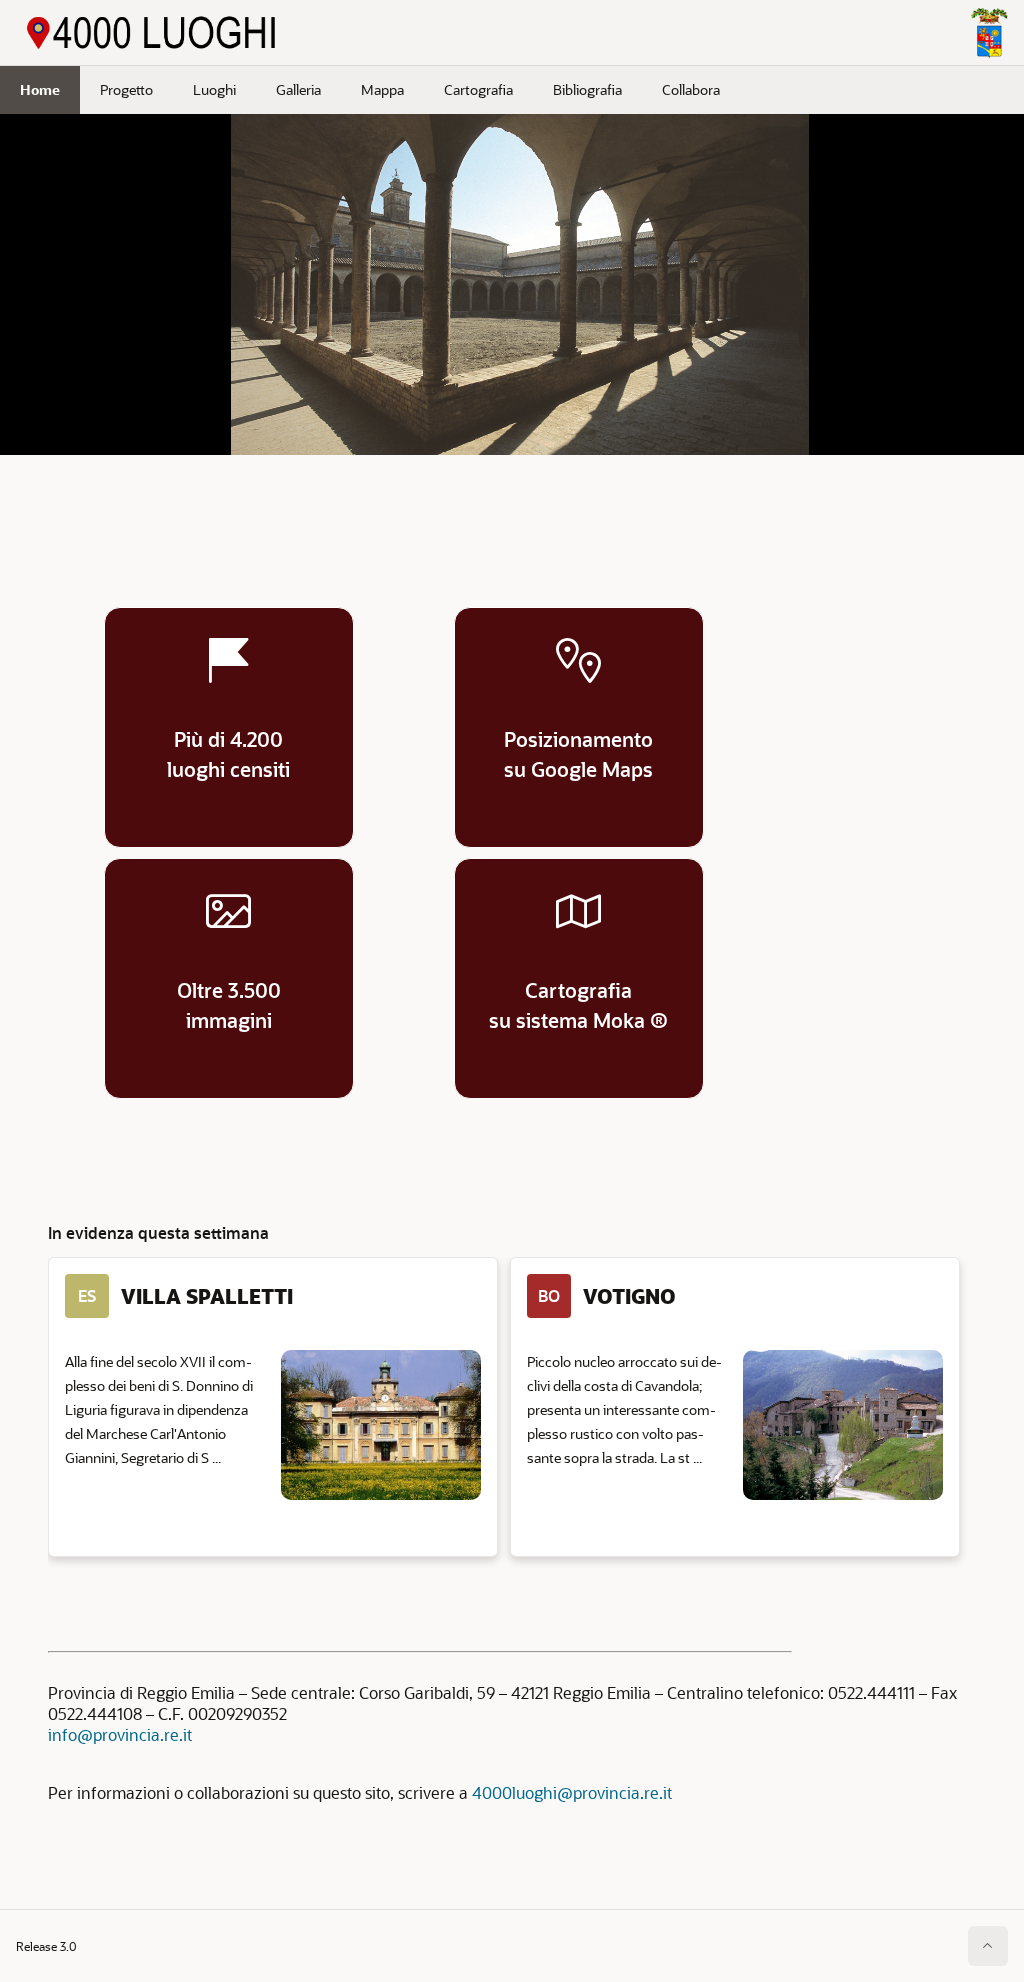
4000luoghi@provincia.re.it (572, 1792)
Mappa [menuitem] (382, 89)
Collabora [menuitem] (691, 89)
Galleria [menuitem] (298, 89)
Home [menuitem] (40, 89)
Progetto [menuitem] (126, 89)
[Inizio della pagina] (988, 1946)
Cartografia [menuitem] (478, 89)
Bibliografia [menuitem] (587, 89)
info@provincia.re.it (120, 1734)
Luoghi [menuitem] (214, 89)
